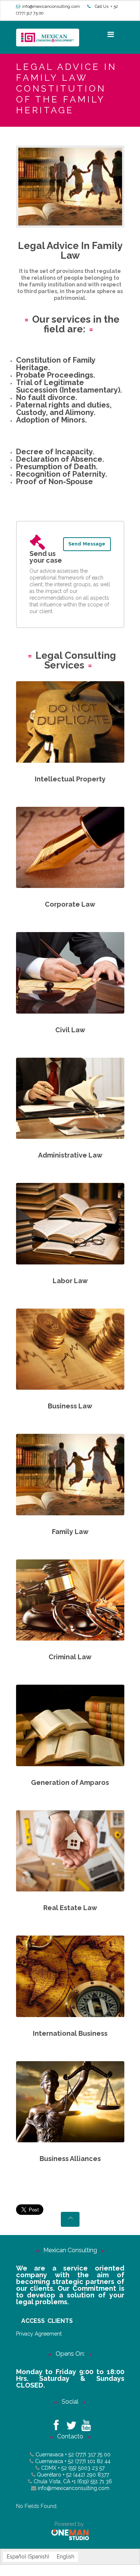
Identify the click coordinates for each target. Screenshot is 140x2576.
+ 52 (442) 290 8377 (86, 2475)
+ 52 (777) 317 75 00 (88, 2454)
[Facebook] (56, 2423)
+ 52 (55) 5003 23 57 (81, 2468)
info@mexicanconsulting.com (51, 7)
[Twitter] (71, 2423)
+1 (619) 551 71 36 (91, 2481)
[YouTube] (86, 2423)
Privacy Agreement (39, 2334)
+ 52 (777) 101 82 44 (88, 2461)
